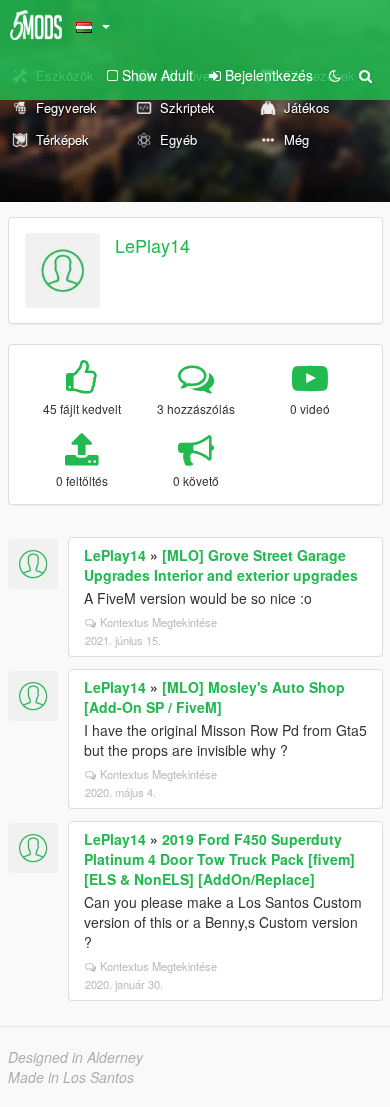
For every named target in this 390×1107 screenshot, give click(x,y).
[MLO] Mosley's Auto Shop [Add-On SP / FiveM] (214, 697)
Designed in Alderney (75, 1057)
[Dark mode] (335, 75)
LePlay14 (152, 245)
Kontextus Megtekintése (158, 622)
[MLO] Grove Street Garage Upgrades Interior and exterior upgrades (221, 565)
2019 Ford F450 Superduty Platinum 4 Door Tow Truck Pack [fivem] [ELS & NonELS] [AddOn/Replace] (219, 859)
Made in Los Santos (71, 1077)
